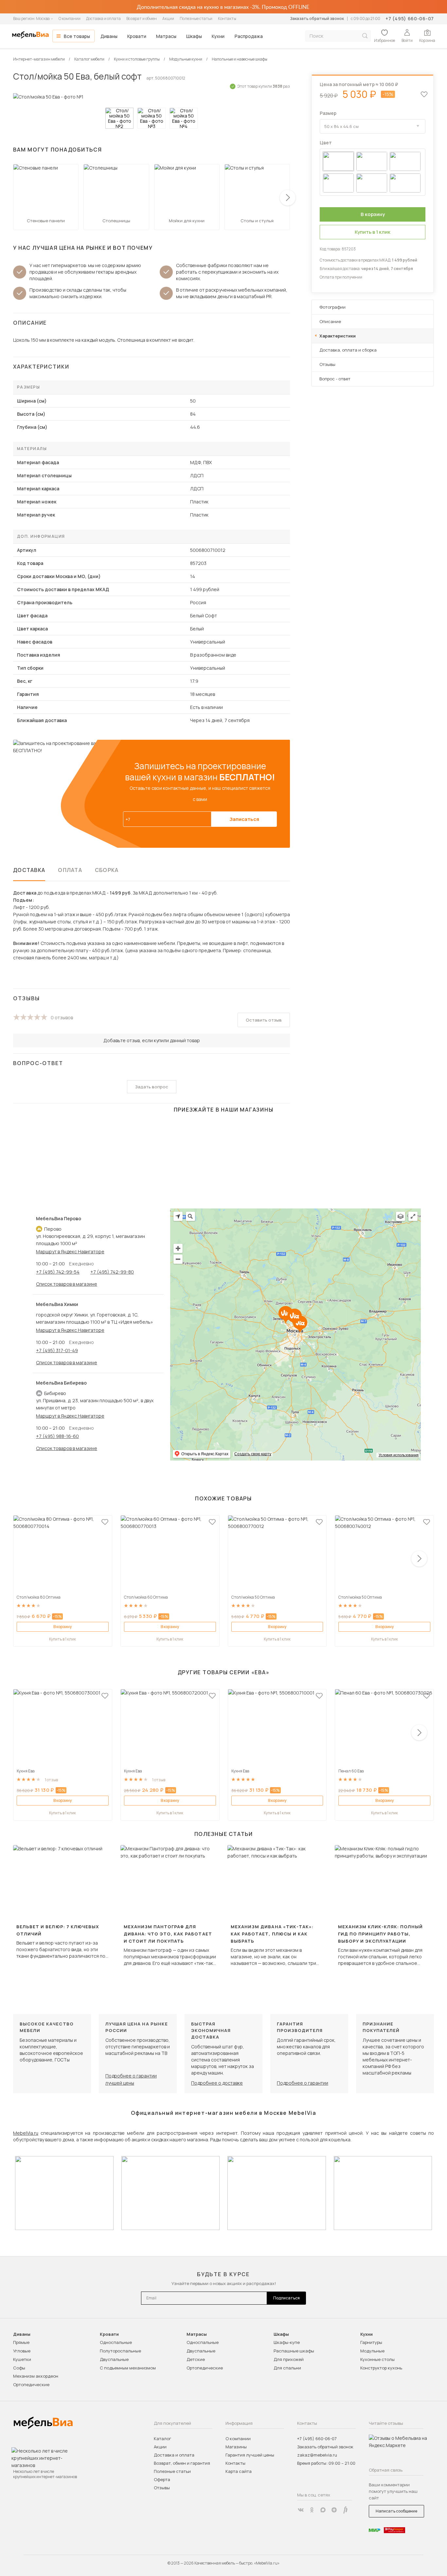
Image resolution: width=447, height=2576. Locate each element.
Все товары (77, 36)
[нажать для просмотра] (119, 118)
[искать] (365, 36)
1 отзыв (51, 1780)
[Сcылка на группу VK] (301, 2510)
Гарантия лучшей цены (250, 2455)
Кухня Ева (26, 1771)
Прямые (21, 2342)
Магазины (236, 2447)
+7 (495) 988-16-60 (57, 1436)
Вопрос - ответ (335, 379)
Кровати (137, 36)
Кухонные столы (377, 2359)
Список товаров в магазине (67, 1284)
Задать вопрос (152, 1087)
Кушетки (22, 2359)
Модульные (372, 2351)
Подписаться (286, 2298)
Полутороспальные (120, 2351)
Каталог (162, 2439)
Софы (19, 2368)
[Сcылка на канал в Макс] (323, 2510)
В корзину (63, 1627)
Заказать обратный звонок (317, 18)
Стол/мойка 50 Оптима (253, 1597)
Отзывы (327, 364)
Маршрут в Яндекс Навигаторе (70, 1252)
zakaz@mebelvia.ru (317, 2455)
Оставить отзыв (264, 1020)
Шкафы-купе (287, 2342)
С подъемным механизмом (128, 2368)
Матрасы (166, 36)
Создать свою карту (253, 1454)
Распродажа (249, 36)
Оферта (162, 2479)
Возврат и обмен (142, 18)
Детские (196, 2359)
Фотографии (332, 307)
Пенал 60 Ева (351, 1771)
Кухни (218, 36)
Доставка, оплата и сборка (348, 350)
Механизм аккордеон (36, 2376)
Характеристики (338, 336)
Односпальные (116, 2342)
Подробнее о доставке (217, 2083)
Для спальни (287, 2368)
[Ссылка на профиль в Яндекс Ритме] (345, 2510)
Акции (168, 18)
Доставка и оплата (103, 18)
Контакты (227, 18)
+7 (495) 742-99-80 (112, 1272)
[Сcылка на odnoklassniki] (312, 2510)
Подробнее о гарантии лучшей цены (131, 2079)
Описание (330, 321)
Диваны (109, 36)
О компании (70, 18)
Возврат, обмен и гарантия (182, 2463)
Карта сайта (239, 2471)
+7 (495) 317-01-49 (57, 1350)
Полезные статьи (196, 18)
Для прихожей (289, 2359)
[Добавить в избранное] (105, 1522)
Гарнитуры (371, 2342)
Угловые (22, 2351)
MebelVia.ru (26, 2133)
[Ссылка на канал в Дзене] (334, 2510)
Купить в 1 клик (63, 1639)
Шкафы (194, 36)
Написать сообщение (396, 2511)
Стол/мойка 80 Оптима (39, 1597)
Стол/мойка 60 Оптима (146, 1597)
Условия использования (399, 1455)
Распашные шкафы (294, 2351)
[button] (288, 198)
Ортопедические (31, 2385)
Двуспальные (114, 2359)
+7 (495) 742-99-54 (58, 1272)
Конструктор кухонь (381, 2368)
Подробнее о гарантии (303, 2083)
